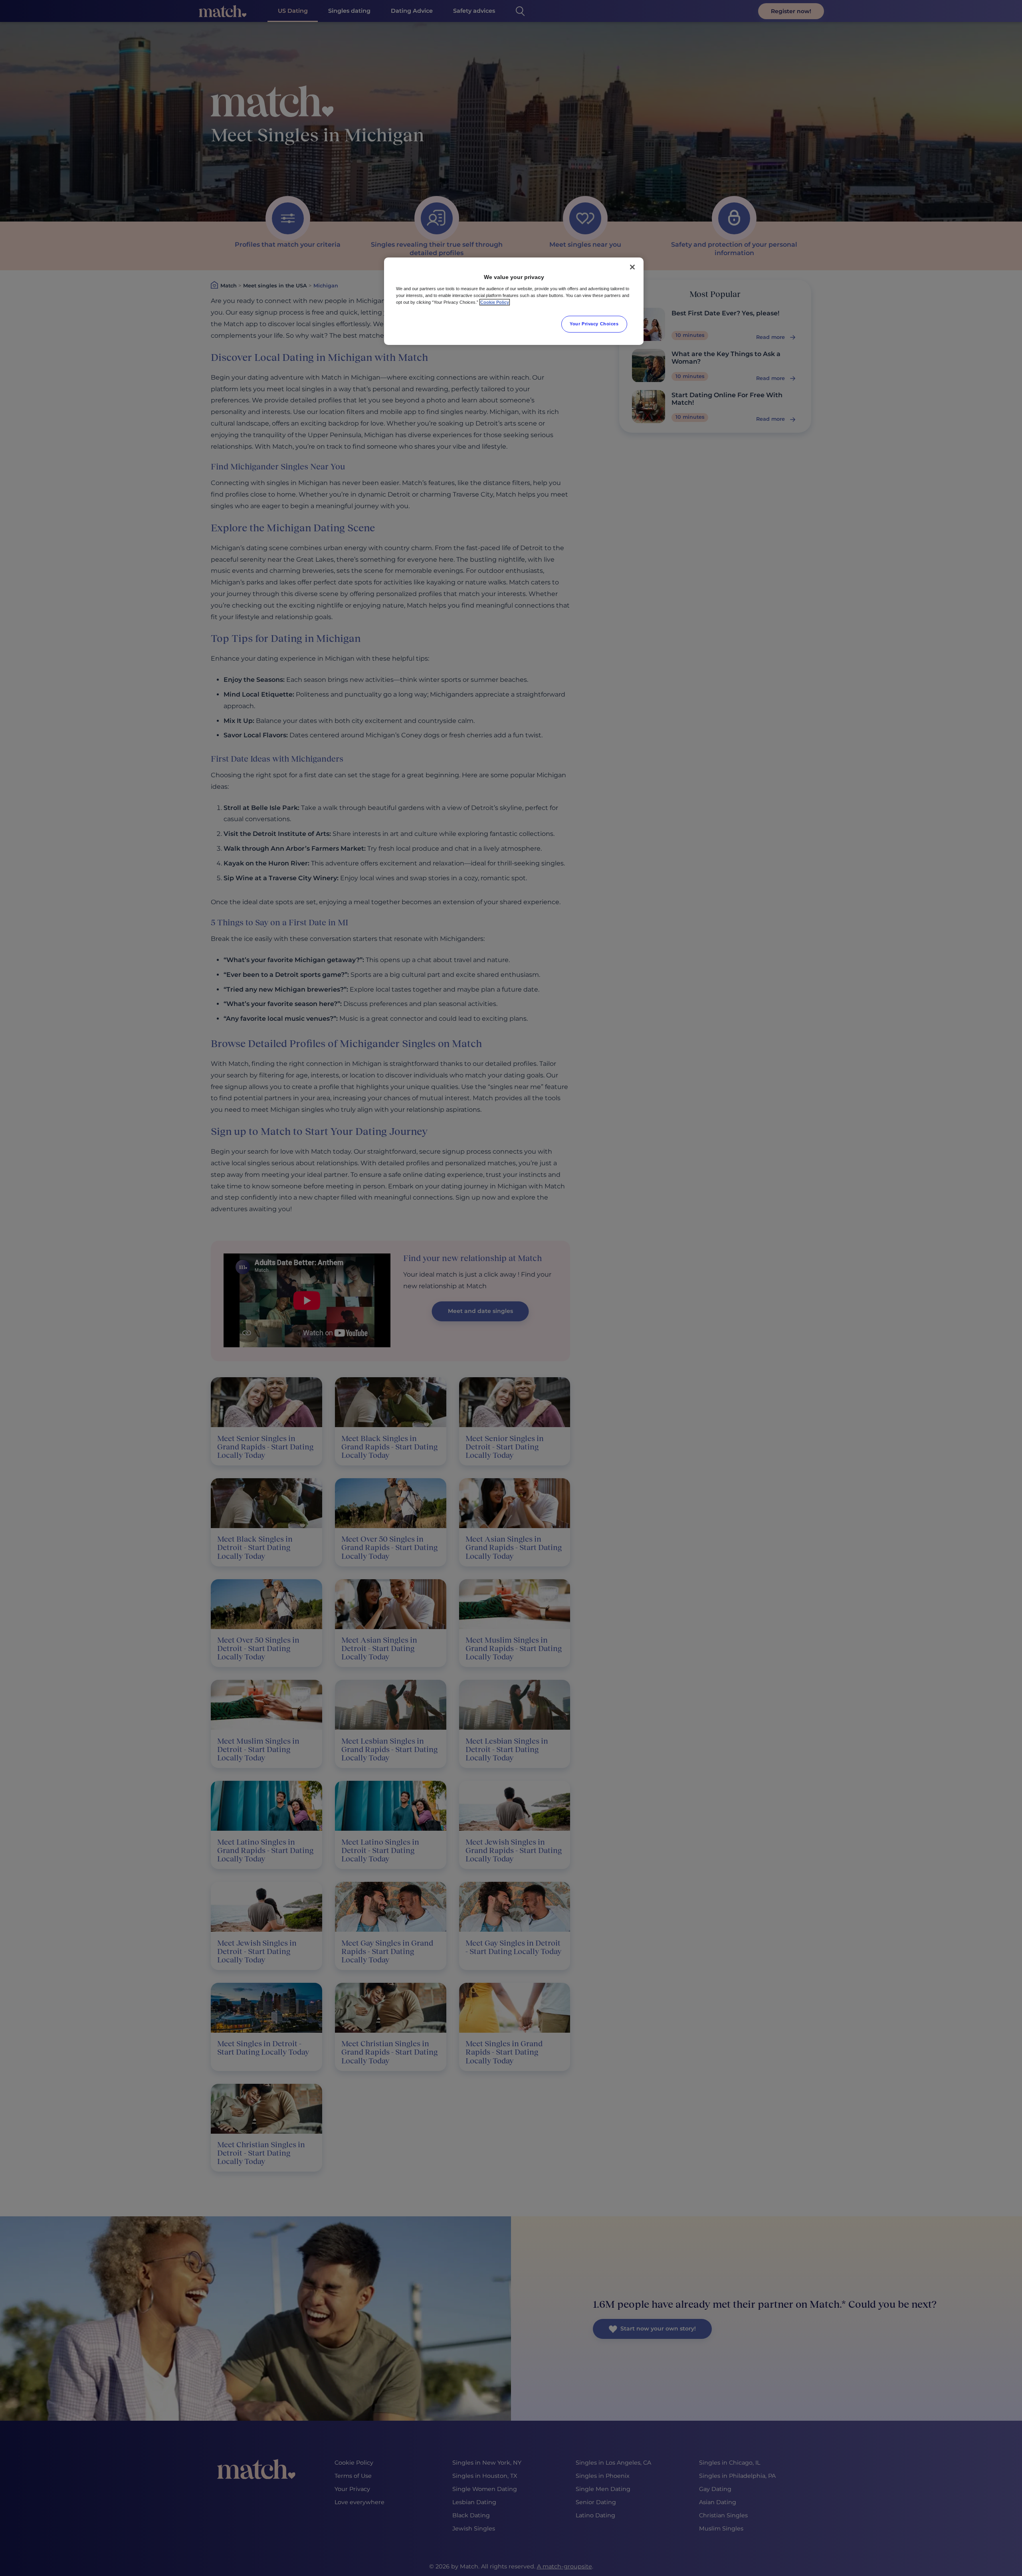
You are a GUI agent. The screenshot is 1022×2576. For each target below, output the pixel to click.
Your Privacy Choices (594, 324)
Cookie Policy (495, 302)
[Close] (632, 267)
